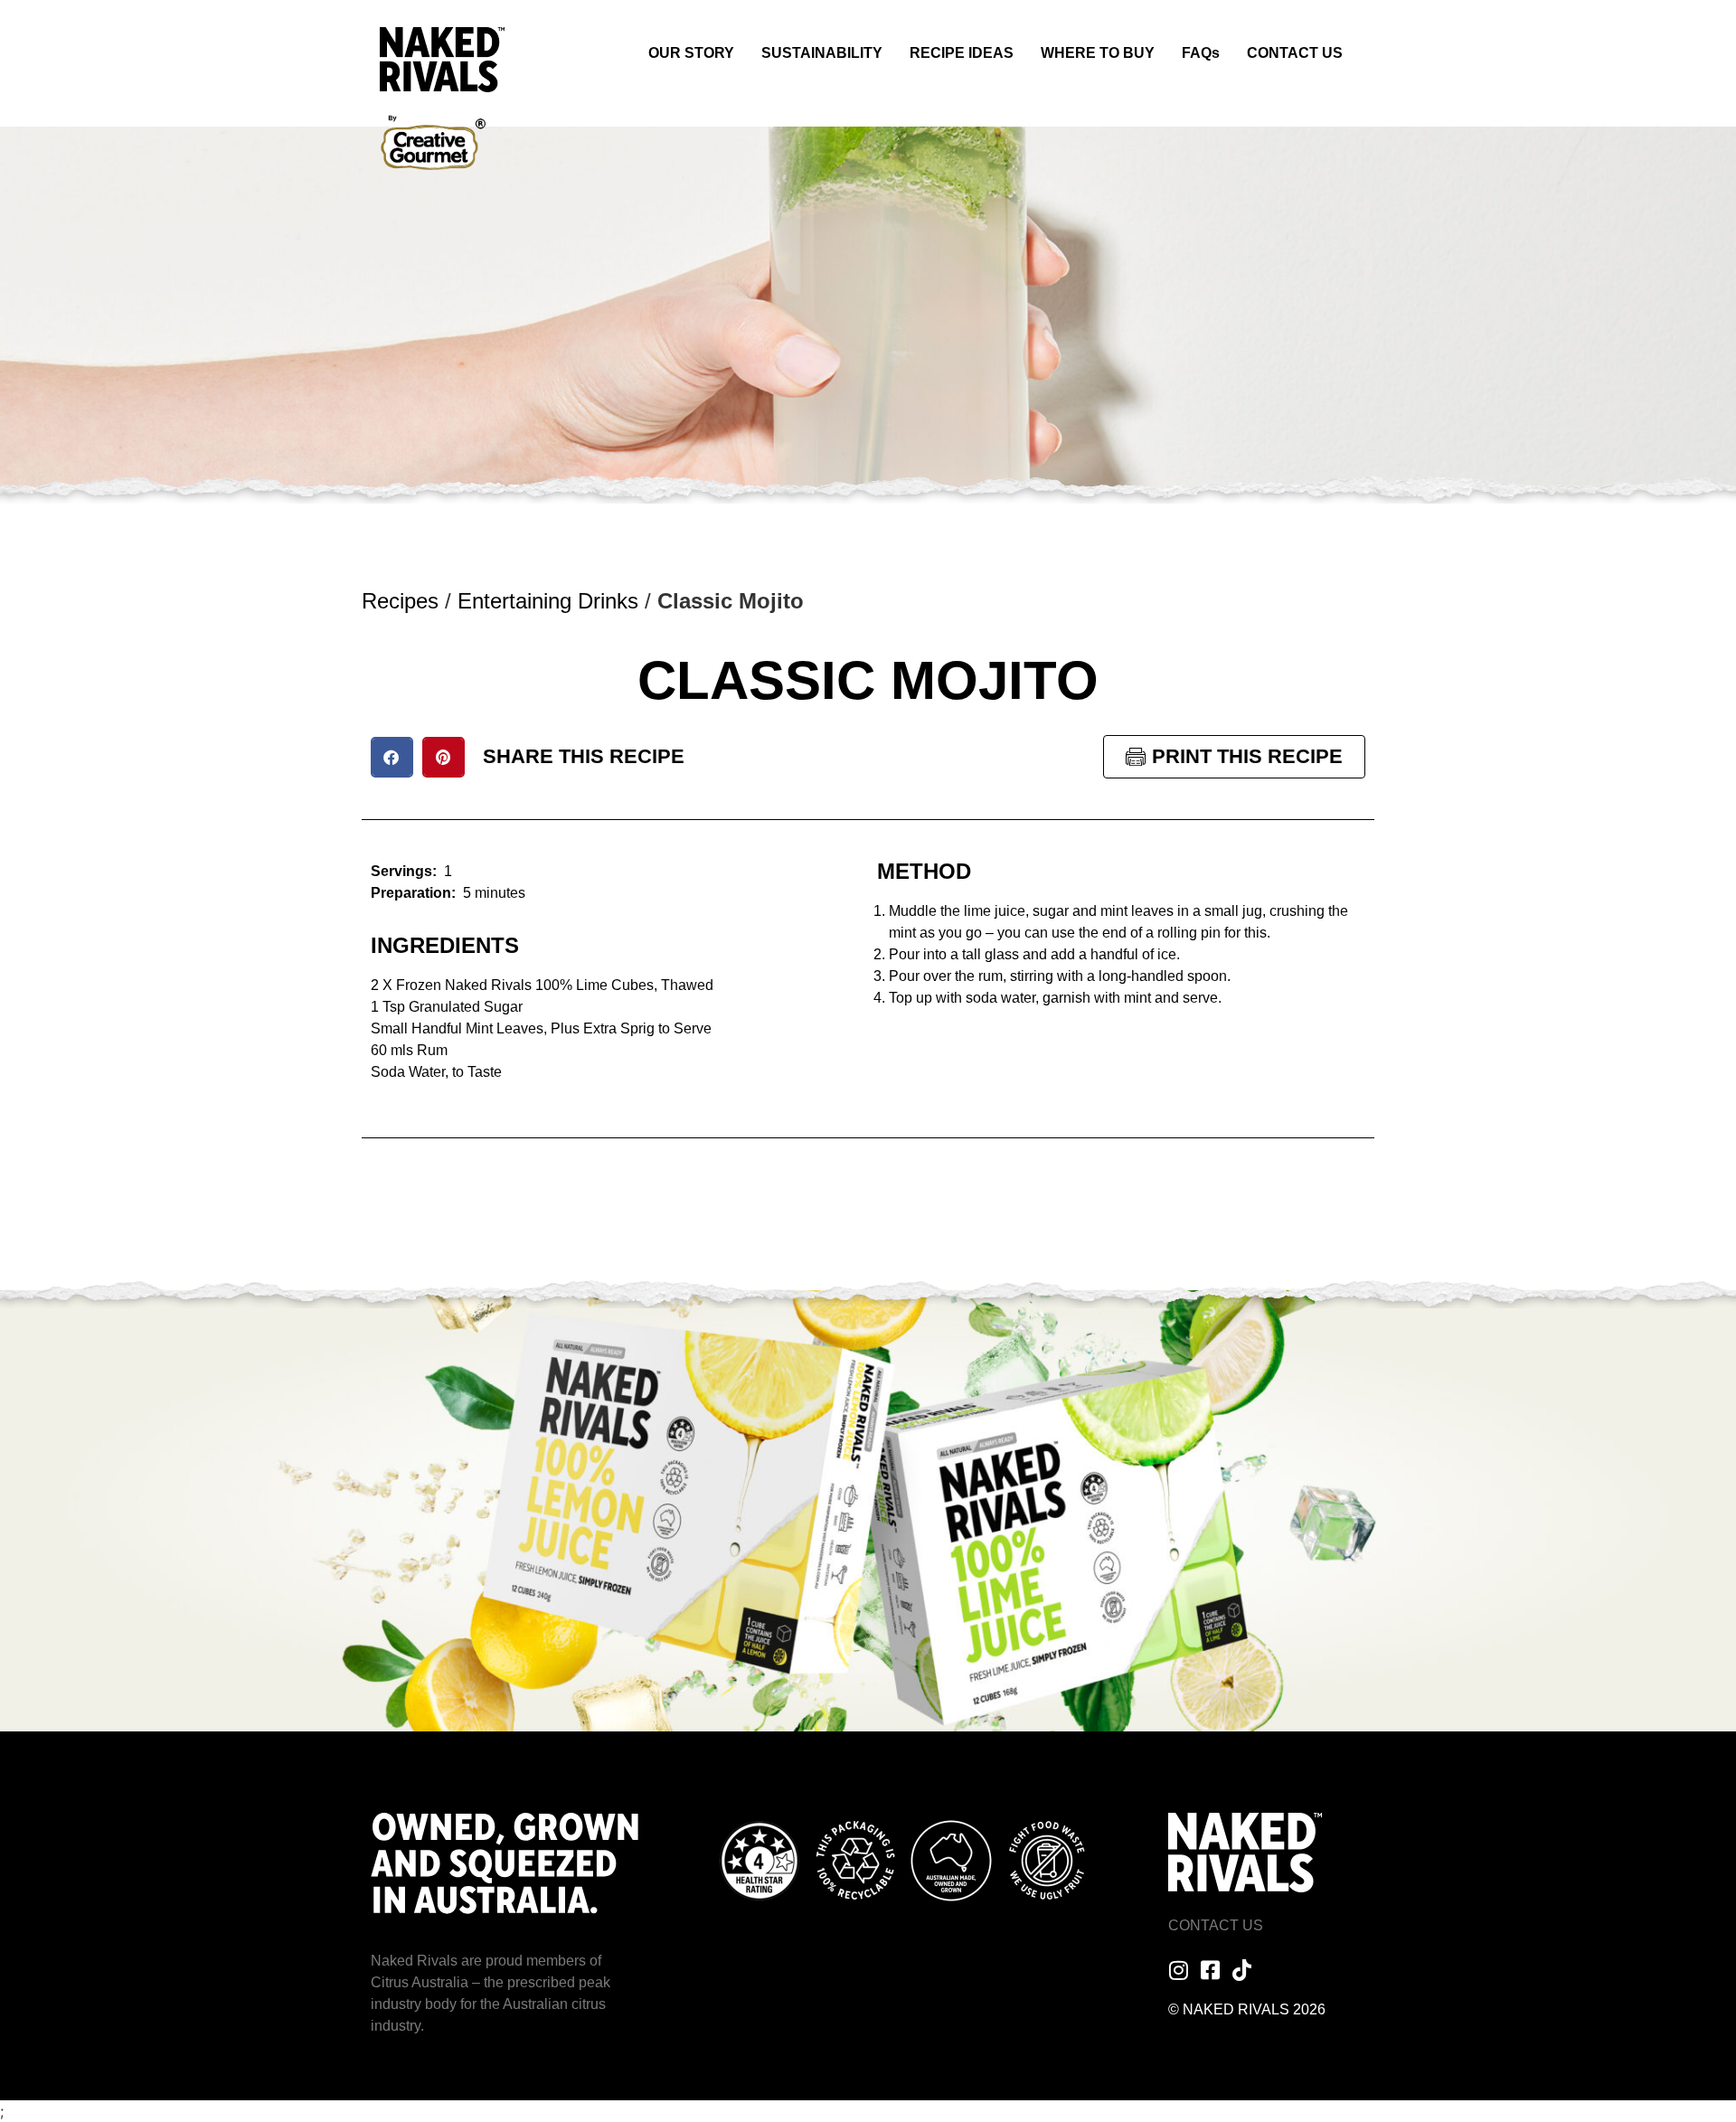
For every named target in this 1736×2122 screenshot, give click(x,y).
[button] (392, 757)
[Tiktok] (1242, 1970)
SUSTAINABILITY (822, 53)
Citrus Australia (420, 1982)
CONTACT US (1295, 53)
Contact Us (1216, 1925)
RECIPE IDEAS (962, 53)
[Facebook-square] (1211, 1970)
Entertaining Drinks (548, 601)
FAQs (1201, 53)
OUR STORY (691, 53)
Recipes (400, 601)
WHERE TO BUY (1098, 53)
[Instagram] (1179, 1970)
